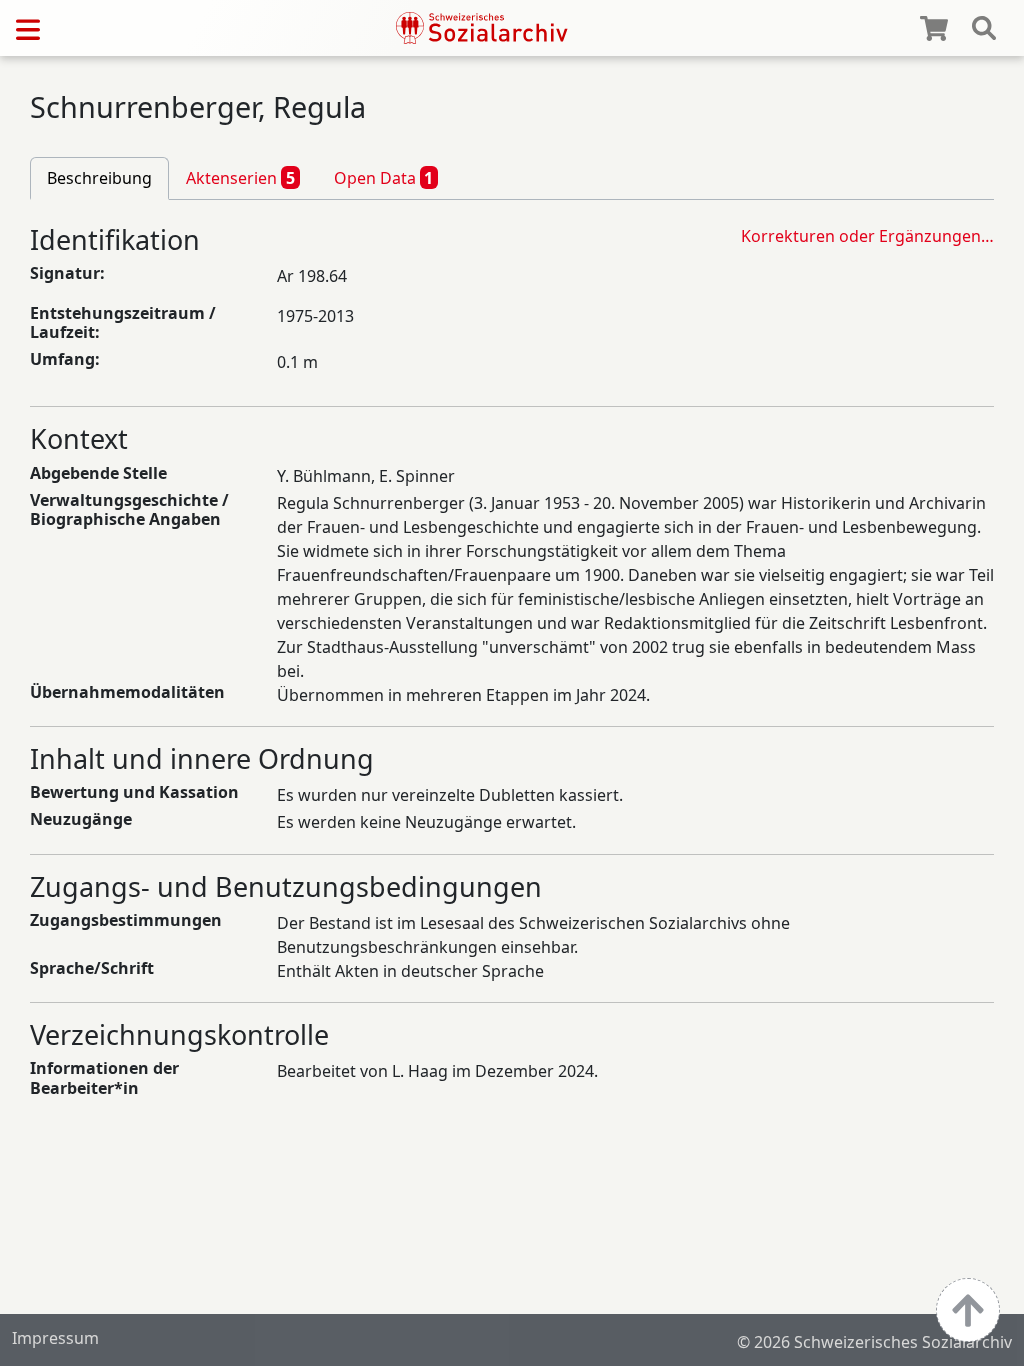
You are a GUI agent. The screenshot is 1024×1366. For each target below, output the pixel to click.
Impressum (55, 1338)
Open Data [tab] (384, 178)
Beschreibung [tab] (99, 178)
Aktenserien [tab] (240, 178)
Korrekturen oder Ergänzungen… (867, 236)
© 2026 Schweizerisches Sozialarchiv (874, 1342)
